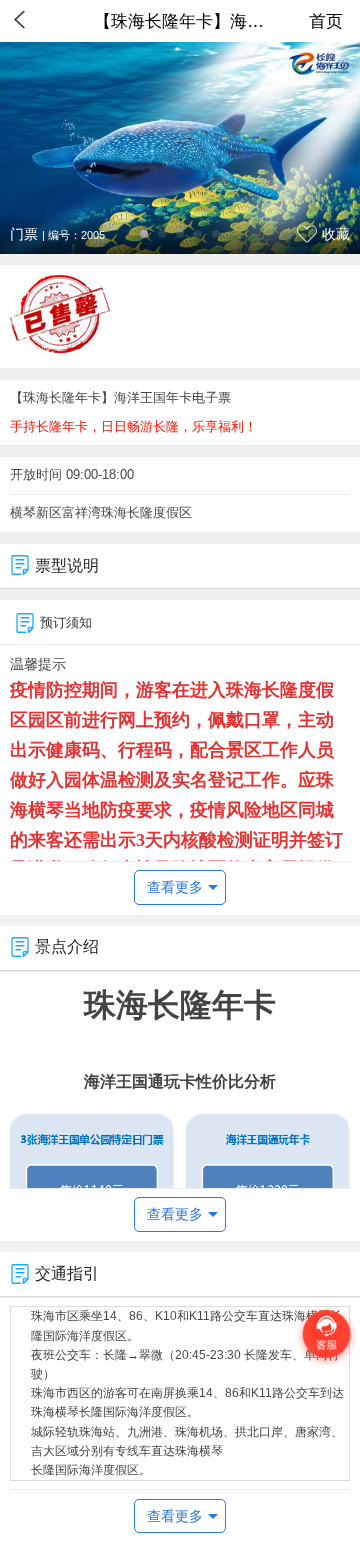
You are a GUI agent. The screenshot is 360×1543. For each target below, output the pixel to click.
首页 (326, 21)
